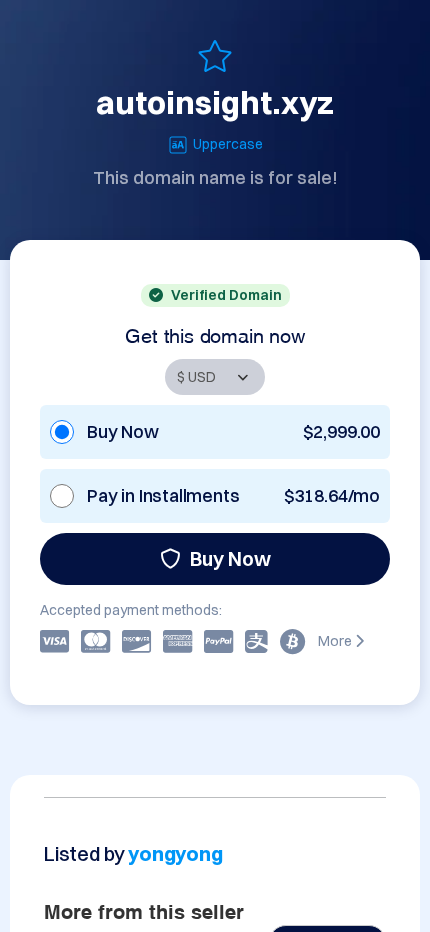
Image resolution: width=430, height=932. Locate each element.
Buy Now (230, 558)
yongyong (175, 853)
